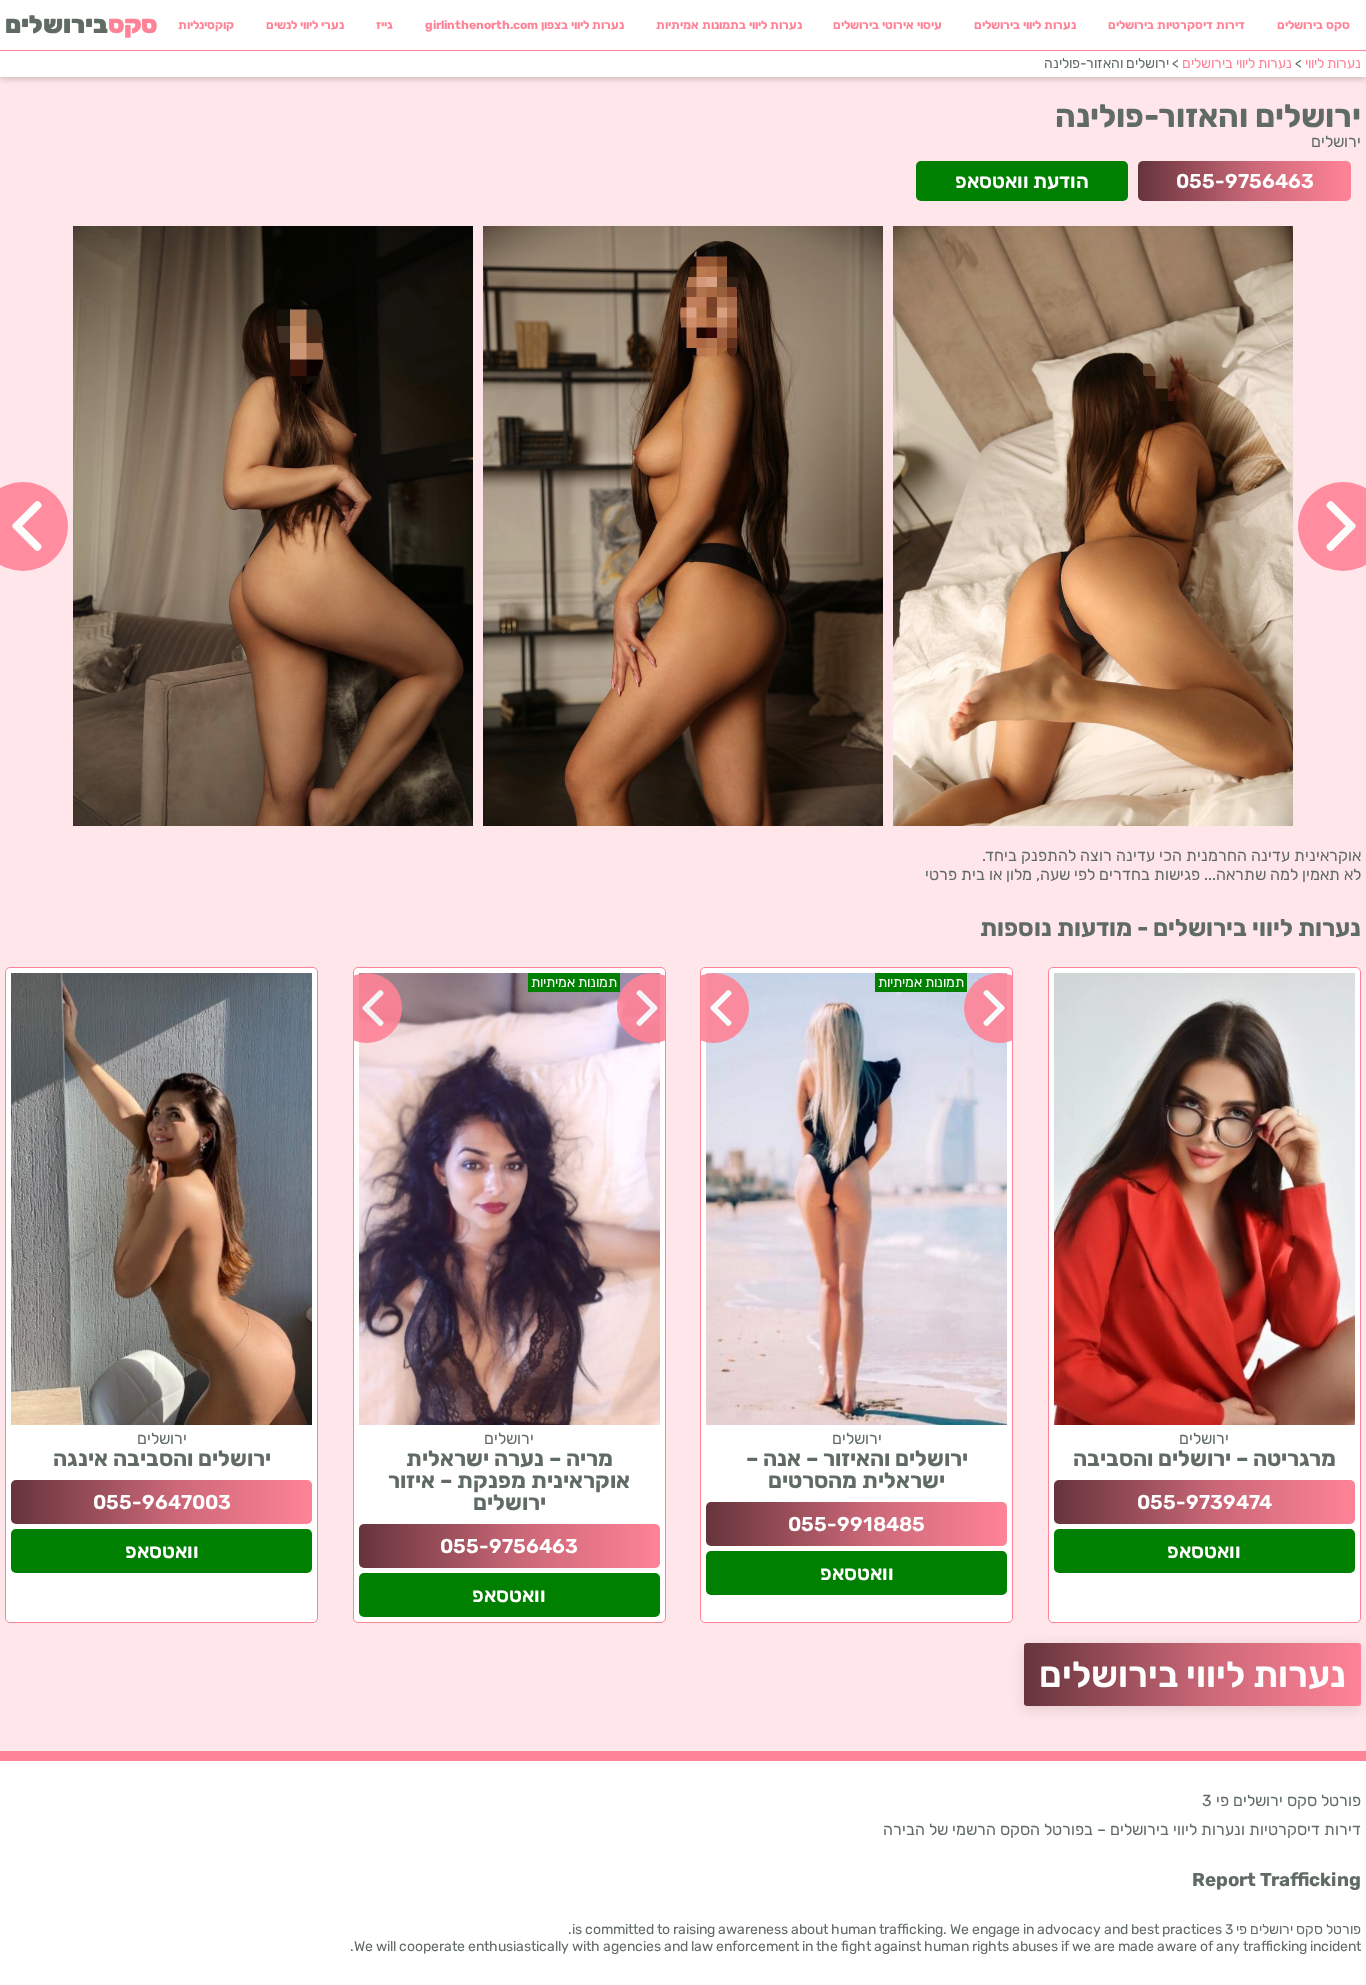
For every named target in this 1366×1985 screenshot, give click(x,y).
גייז (384, 25)
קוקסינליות (206, 25)
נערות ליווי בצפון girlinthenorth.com (524, 25)
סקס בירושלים (1313, 25)
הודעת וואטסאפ (1022, 181)
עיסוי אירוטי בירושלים (887, 25)
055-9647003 (162, 1502)
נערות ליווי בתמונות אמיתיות (729, 25)
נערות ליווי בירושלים (1025, 25)
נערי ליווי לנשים (305, 25)
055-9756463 (1245, 181)
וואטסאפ (1204, 1551)
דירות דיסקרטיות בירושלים (1176, 25)
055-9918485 (856, 1524)
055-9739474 (1204, 1502)
